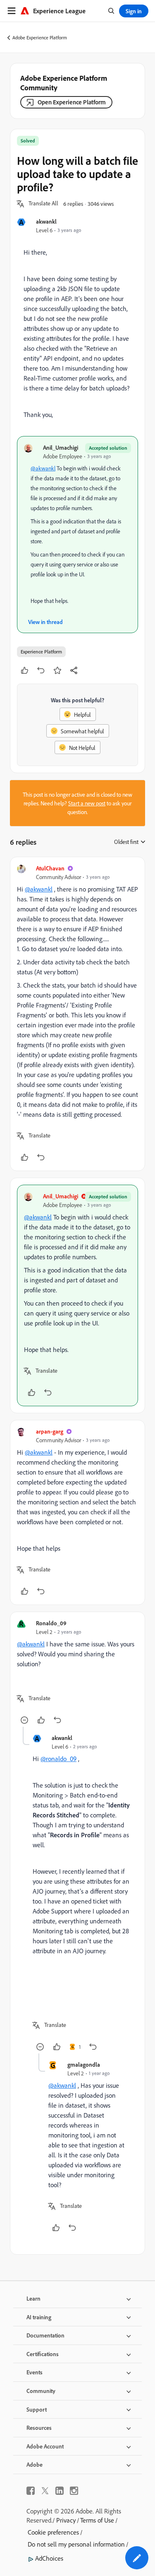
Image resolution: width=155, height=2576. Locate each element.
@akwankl (43, 468)
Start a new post (87, 803)
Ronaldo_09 (51, 1623)
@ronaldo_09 (58, 1759)
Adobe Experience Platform (40, 37)
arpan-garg (50, 1431)
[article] (77, 1014)
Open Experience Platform (72, 102)
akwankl (46, 221)
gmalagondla (84, 2064)
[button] (43, 204)
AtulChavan (50, 868)
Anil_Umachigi (61, 447)
